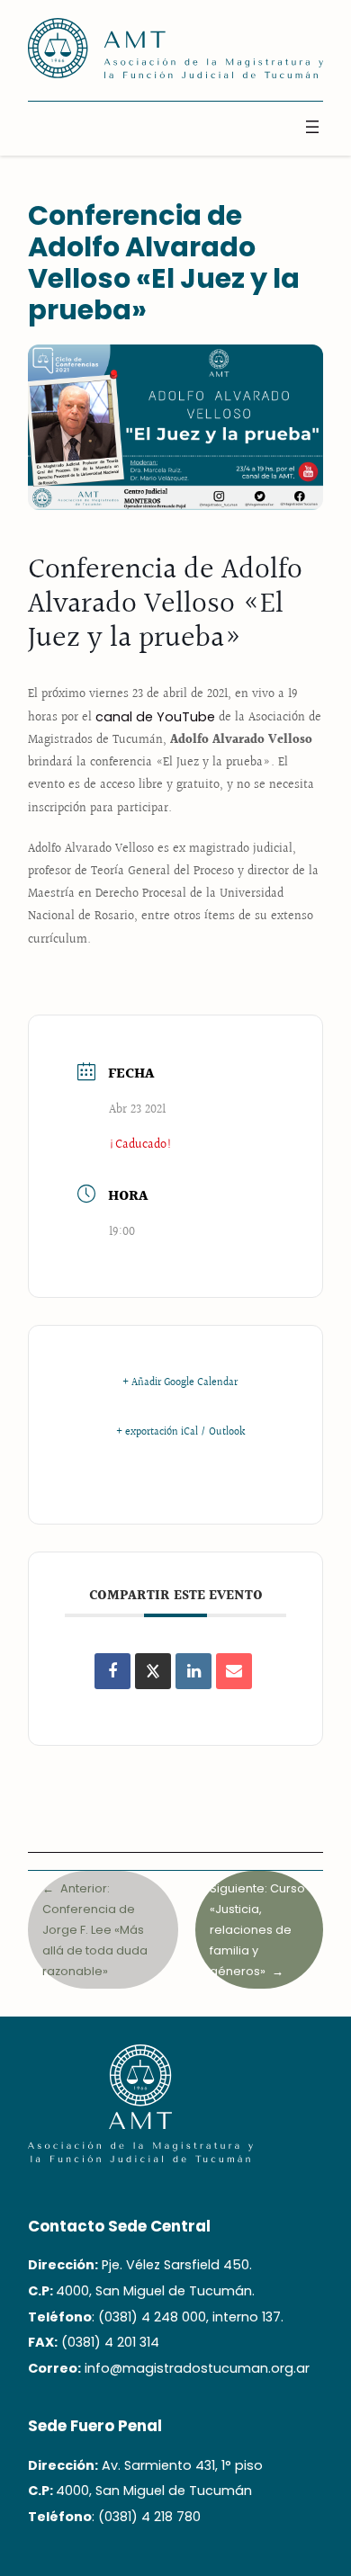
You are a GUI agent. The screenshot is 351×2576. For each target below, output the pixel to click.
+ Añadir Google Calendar (180, 1383)
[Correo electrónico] (234, 1671)
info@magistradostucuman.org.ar (197, 2368)
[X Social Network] (153, 1671)
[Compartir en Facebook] (112, 1671)
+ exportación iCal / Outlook (180, 1433)
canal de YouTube (155, 717)
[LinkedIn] (193, 1671)
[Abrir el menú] (312, 127)
